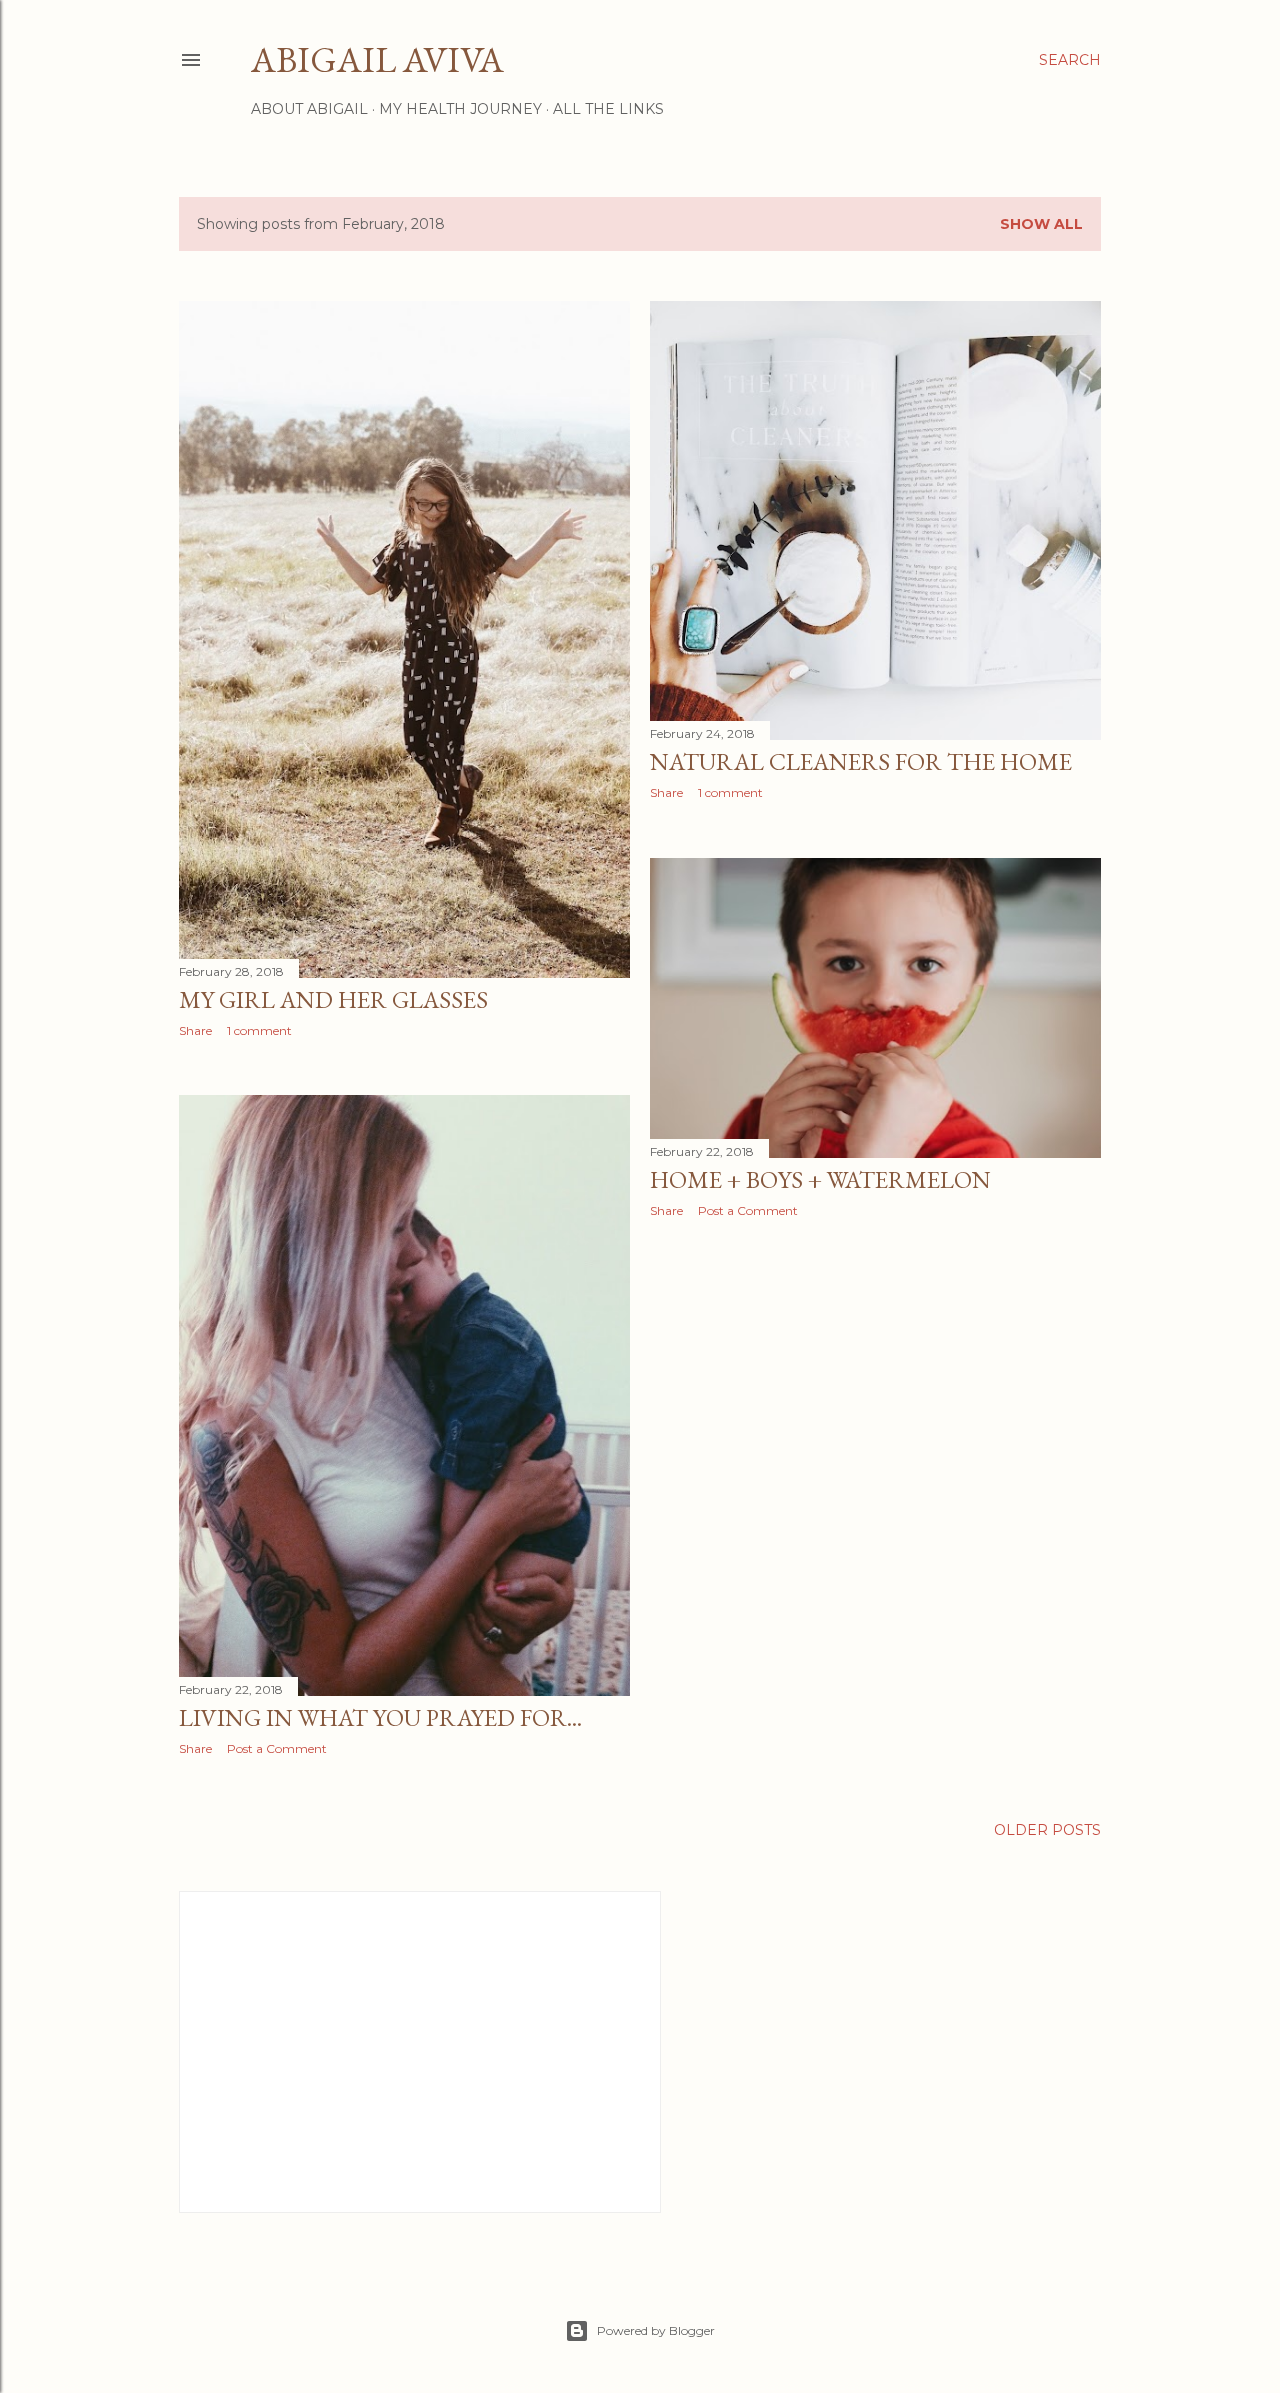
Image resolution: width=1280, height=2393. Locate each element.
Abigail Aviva (377, 59)
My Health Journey (460, 109)
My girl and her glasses (333, 999)
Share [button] (195, 1030)
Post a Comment (748, 1210)
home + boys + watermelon (820, 1179)
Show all (1041, 224)
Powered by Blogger (656, 2330)
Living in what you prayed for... (380, 1717)
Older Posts (1047, 1830)
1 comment (259, 1030)
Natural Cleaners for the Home (861, 761)
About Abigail (309, 109)
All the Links (608, 109)
